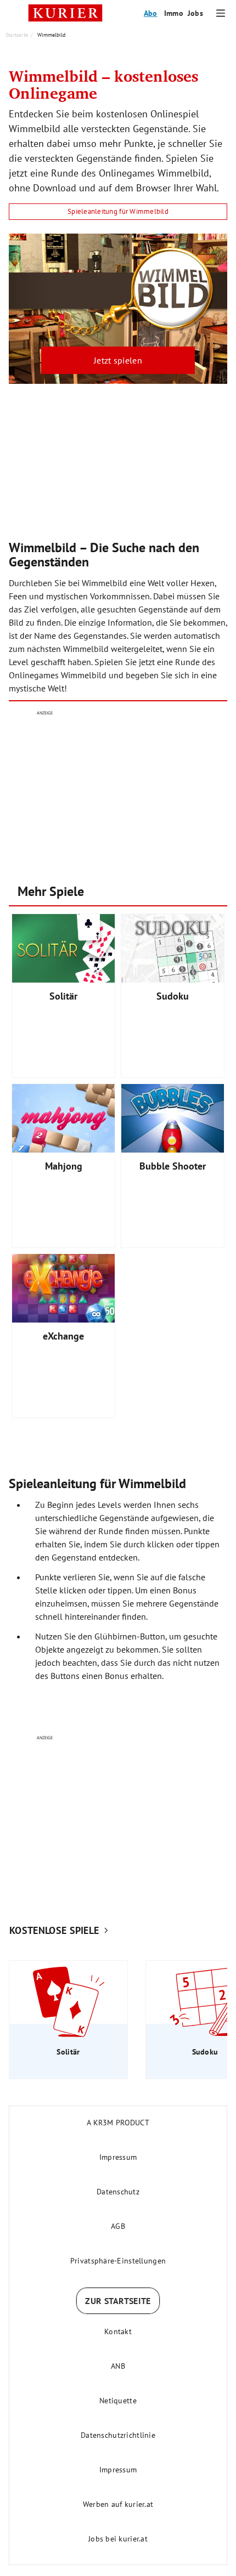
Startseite (17, 35)
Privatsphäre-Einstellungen (118, 2261)
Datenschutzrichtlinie (118, 2435)
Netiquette (118, 2401)
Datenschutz (118, 2192)
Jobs (195, 13)
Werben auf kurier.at (118, 2504)
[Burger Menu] (221, 13)
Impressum (118, 2157)
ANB (118, 2366)
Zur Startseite (118, 2301)
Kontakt (118, 2331)
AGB (118, 2226)
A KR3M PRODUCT (118, 2123)
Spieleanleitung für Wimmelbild (118, 211)
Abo (151, 13)
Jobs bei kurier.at (118, 2539)
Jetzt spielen (118, 360)
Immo (174, 13)
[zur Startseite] (65, 13)
